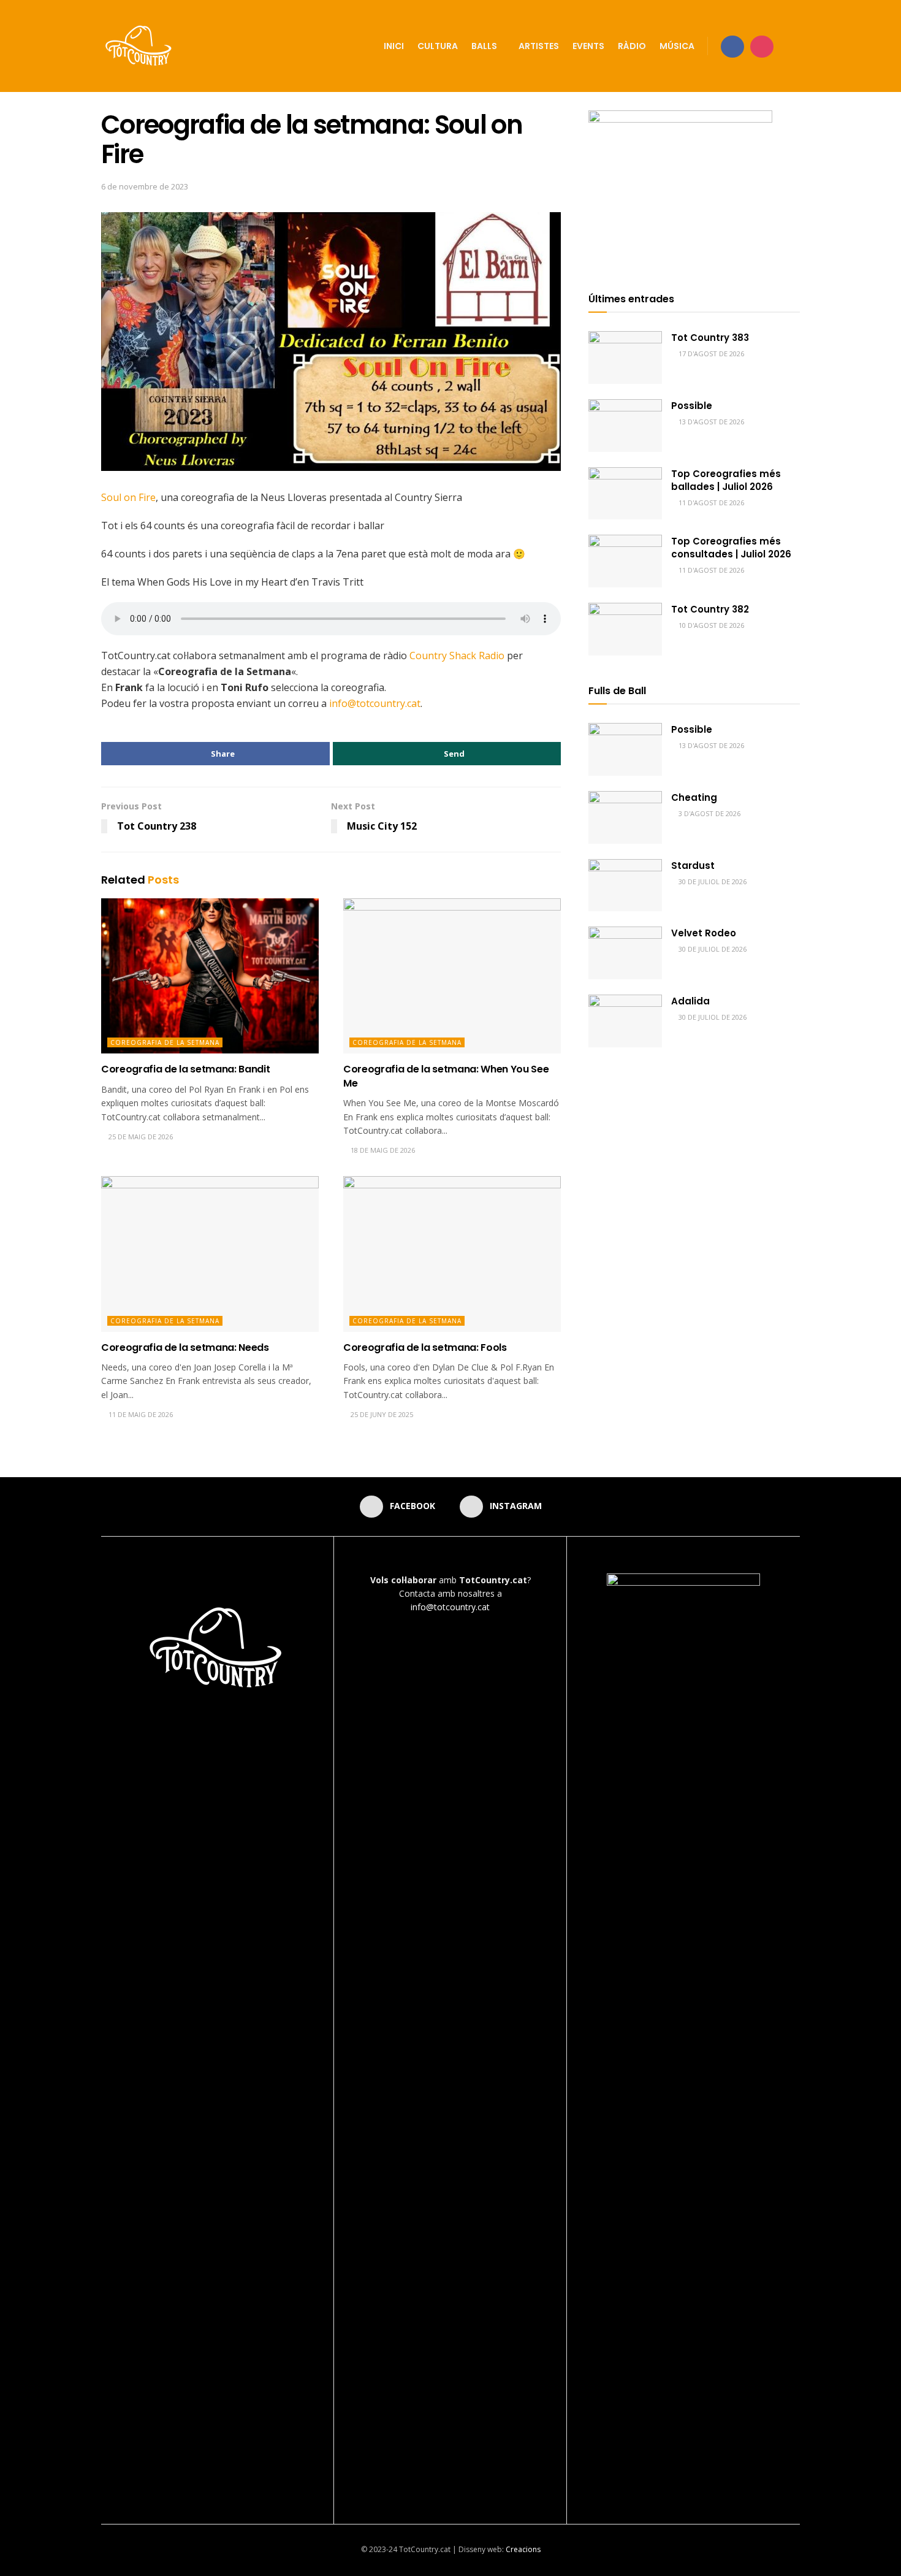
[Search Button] (795, 46)
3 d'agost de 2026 (709, 813)
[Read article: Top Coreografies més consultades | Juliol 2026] (625, 561)
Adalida (690, 1001)
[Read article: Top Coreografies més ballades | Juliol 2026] (625, 494)
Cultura (438, 46)
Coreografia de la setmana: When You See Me (446, 1076)
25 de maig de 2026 (140, 1137)
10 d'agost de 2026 (710, 625)
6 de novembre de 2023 (145, 186)
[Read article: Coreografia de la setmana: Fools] (452, 1254)
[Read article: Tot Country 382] (625, 629)
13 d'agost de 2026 (710, 422)
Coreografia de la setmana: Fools (425, 1347)
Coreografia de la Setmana (165, 1042)
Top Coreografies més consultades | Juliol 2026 (731, 548)
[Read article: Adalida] (625, 1021)
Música (677, 46)
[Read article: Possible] (625, 426)
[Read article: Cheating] (625, 817)
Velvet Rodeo (704, 933)
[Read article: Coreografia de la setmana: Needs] (210, 1254)
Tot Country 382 (710, 609)
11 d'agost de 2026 (710, 503)
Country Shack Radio (458, 655)
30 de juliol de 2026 (712, 881)
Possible (692, 406)
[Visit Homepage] (139, 46)
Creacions (523, 2549)
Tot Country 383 (710, 338)
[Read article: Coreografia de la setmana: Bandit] (210, 976)
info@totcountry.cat (375, 703)
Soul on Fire (128, 497)
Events (588, 46)
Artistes (539, 46)
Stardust (693, 866)
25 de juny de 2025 (381, 1414)
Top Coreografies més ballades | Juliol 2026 (726, 480)
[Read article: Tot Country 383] (625, 357)
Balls (484, 46)
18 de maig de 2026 (382, 1150)
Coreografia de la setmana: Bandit (185, 1069)
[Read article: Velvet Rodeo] (625, 953)
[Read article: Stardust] (625, 885)
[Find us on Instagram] (762, 46)
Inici (394, 46)
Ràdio (632, 46)
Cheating (694, 797)
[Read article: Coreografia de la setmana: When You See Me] (452, 976)
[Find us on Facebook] (732, 46)
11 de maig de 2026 (140, 1414)
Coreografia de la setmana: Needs (185, 1347)
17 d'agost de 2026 (710, 354)
